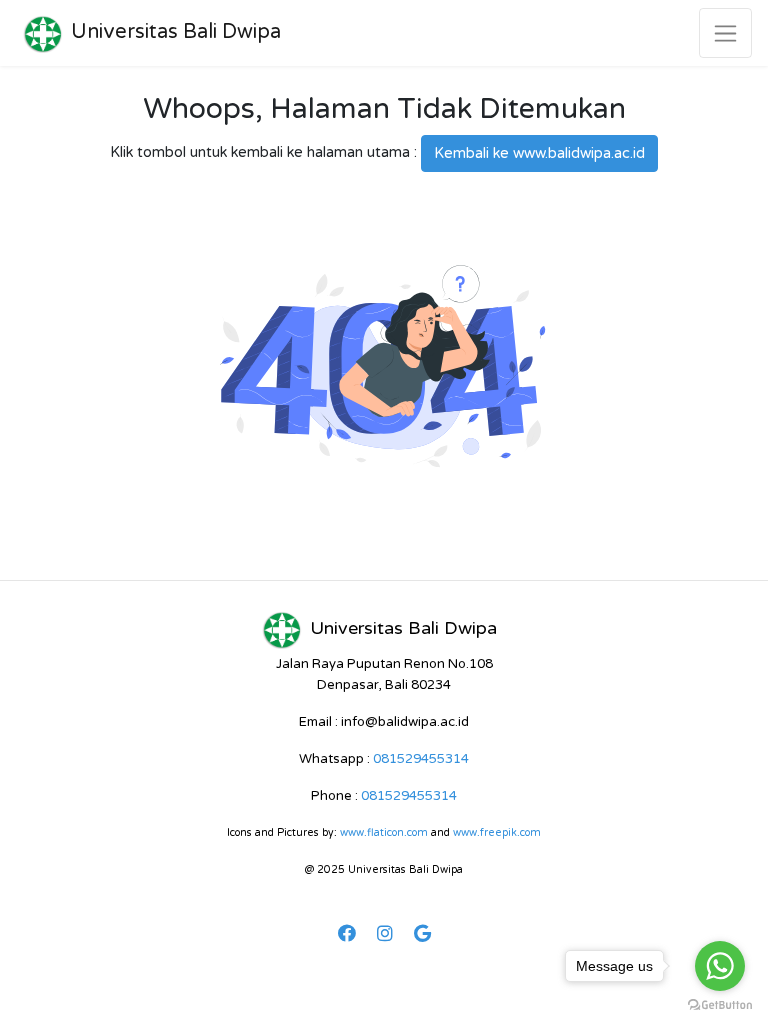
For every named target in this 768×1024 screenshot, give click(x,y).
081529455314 (421, 759)
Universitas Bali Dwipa (176, 32)
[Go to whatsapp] (720, 966)
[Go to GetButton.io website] (720, 1004)
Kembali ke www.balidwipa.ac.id (539, 153)
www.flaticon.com (384, 832)
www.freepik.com (497, 832)
